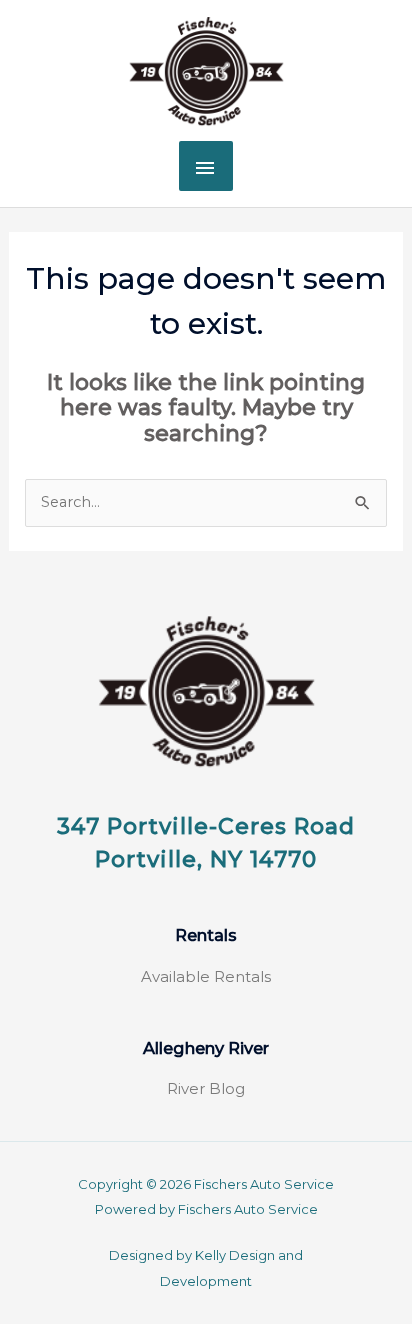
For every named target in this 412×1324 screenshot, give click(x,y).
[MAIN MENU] (206, 166)
